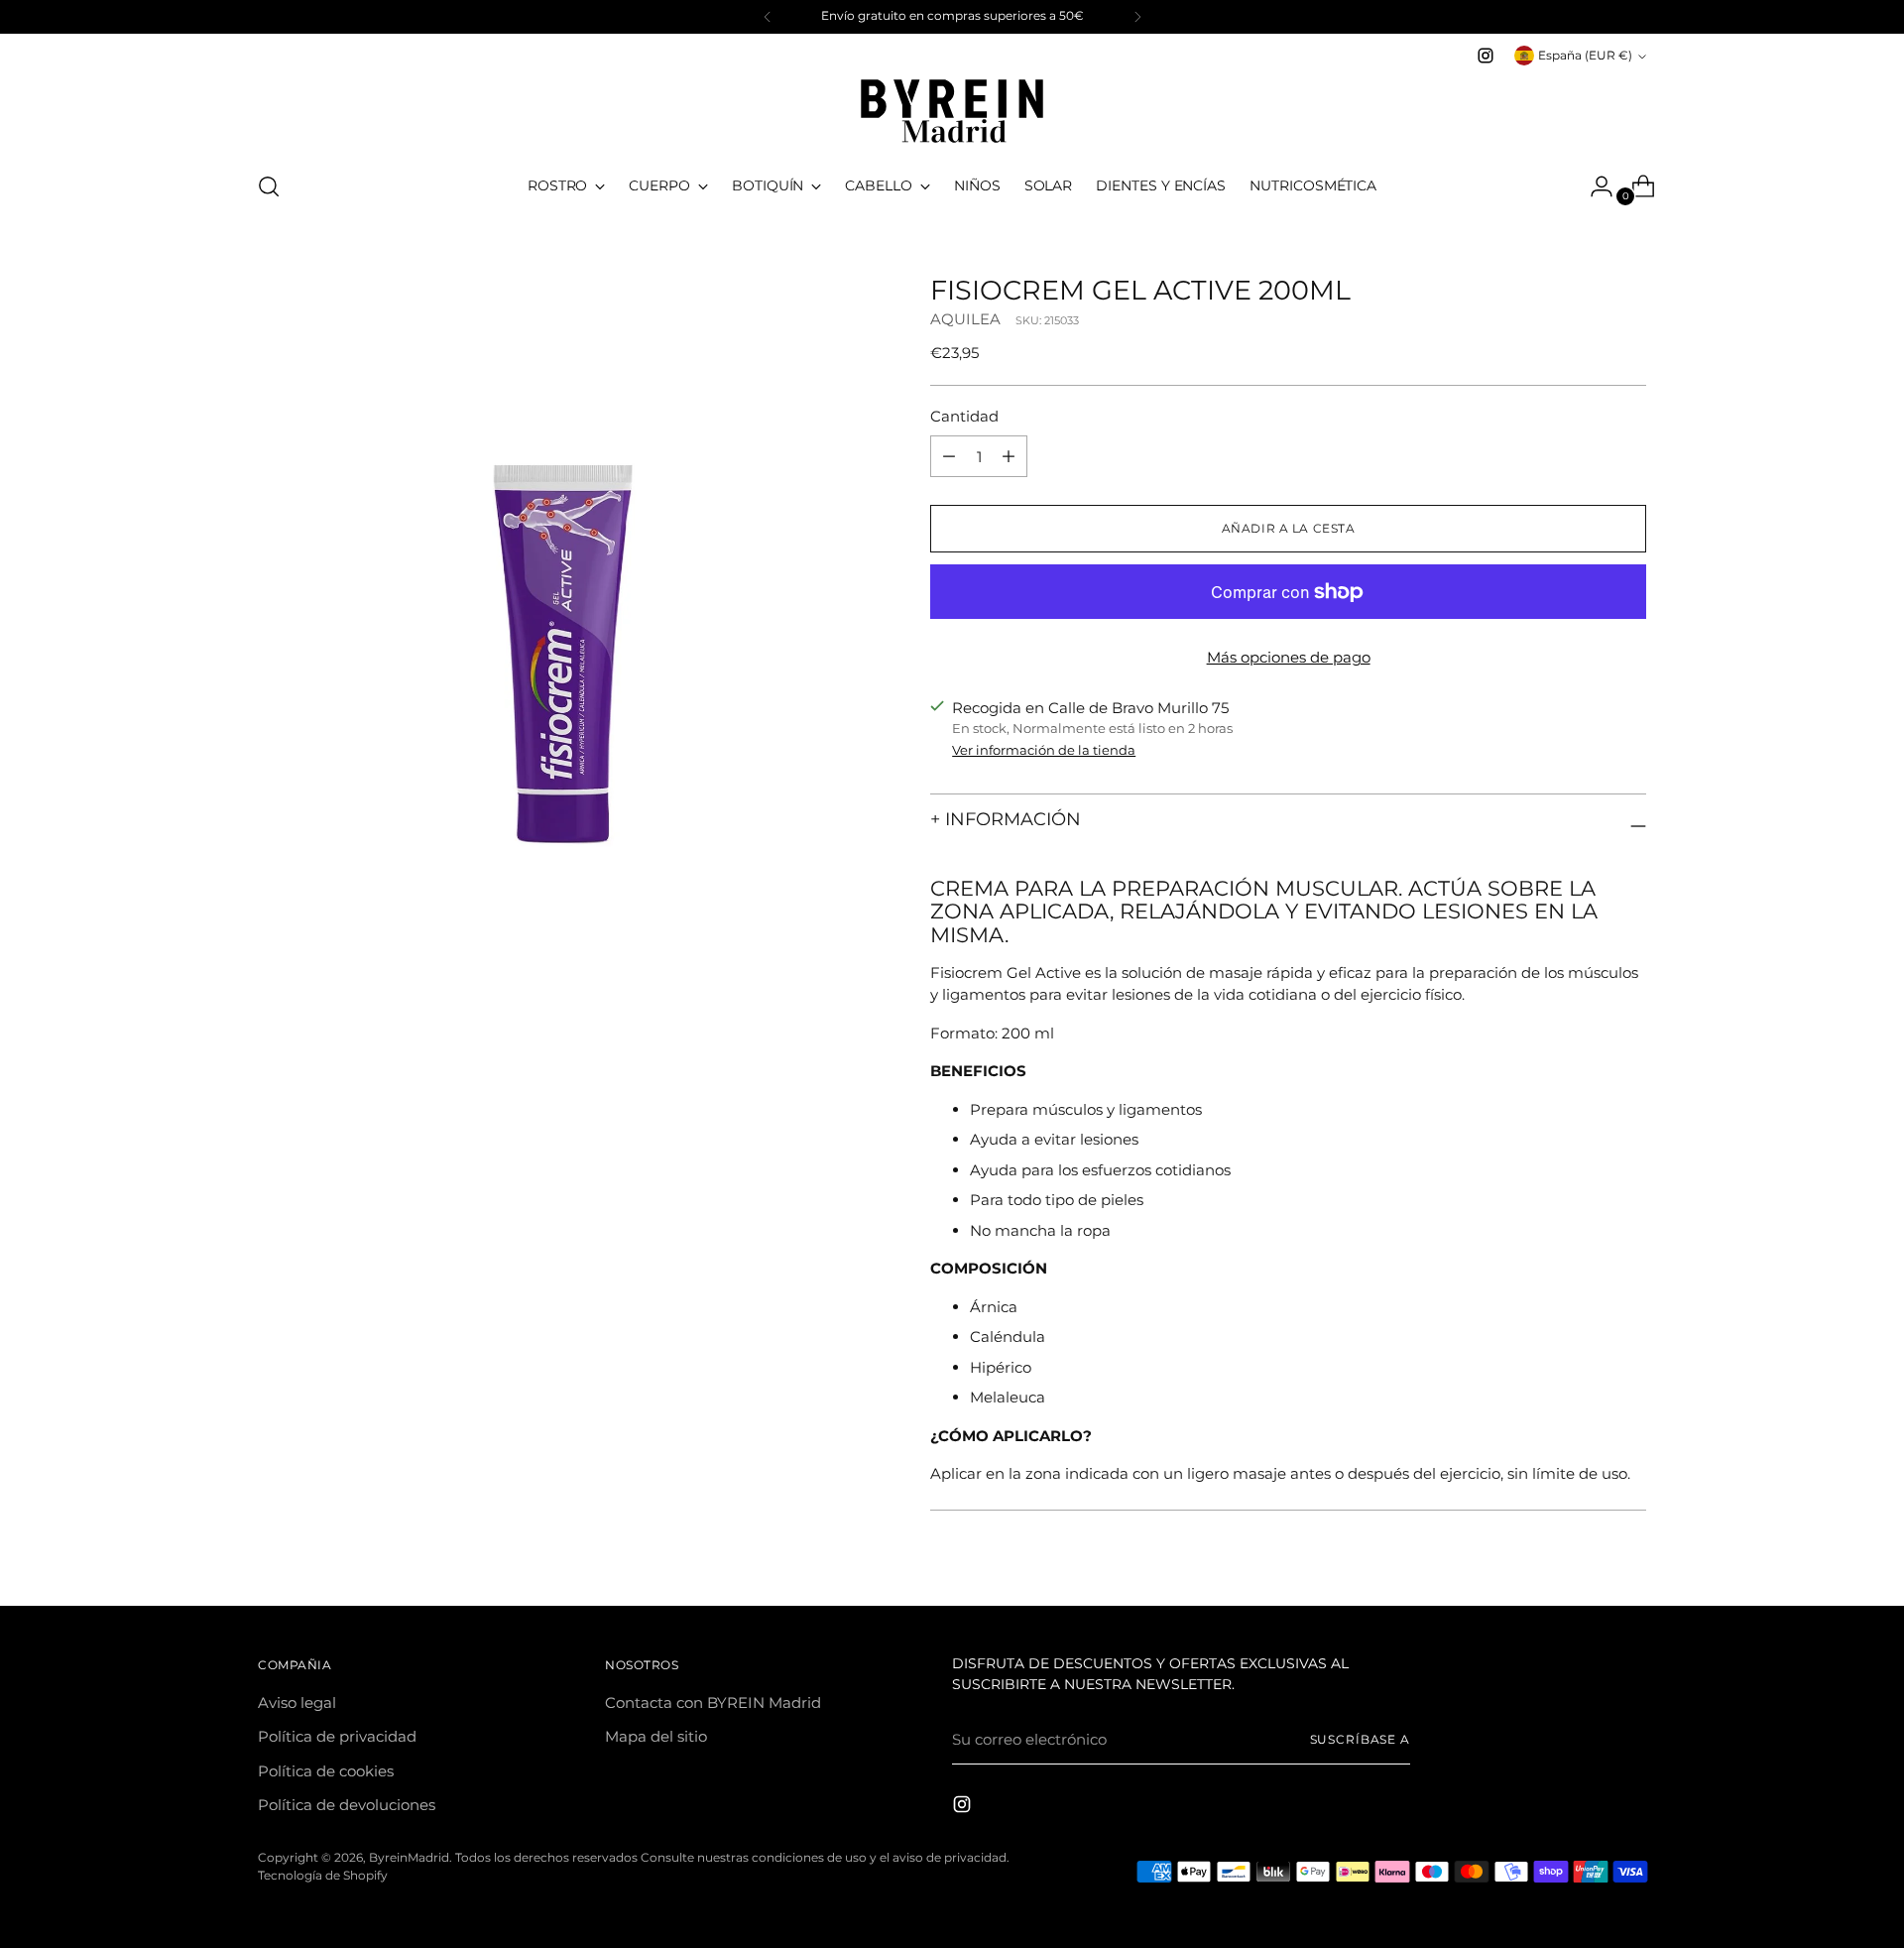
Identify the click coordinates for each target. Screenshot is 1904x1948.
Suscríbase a (1361, 1740)
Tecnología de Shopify (323, 1876)
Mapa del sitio (656, 1736)
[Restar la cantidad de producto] (1009, 456)
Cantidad (964, 416)
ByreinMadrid (409, 1858)
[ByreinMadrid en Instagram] (1486, 56)
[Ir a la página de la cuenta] (1594, 186)
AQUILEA (965, 319)
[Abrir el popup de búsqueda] (269, 186)
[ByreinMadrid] (952, 111)
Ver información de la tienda (1044, 750)
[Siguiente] (1137, 17)
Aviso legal (297, 1703)
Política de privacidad (337, 1736)
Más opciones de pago (1289, 657)
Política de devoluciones (347, 1805)
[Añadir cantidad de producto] (949, 456)
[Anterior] (768, 17)
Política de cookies (326, 1771)
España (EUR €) (1585, 56)
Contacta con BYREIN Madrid (713, 1703)
